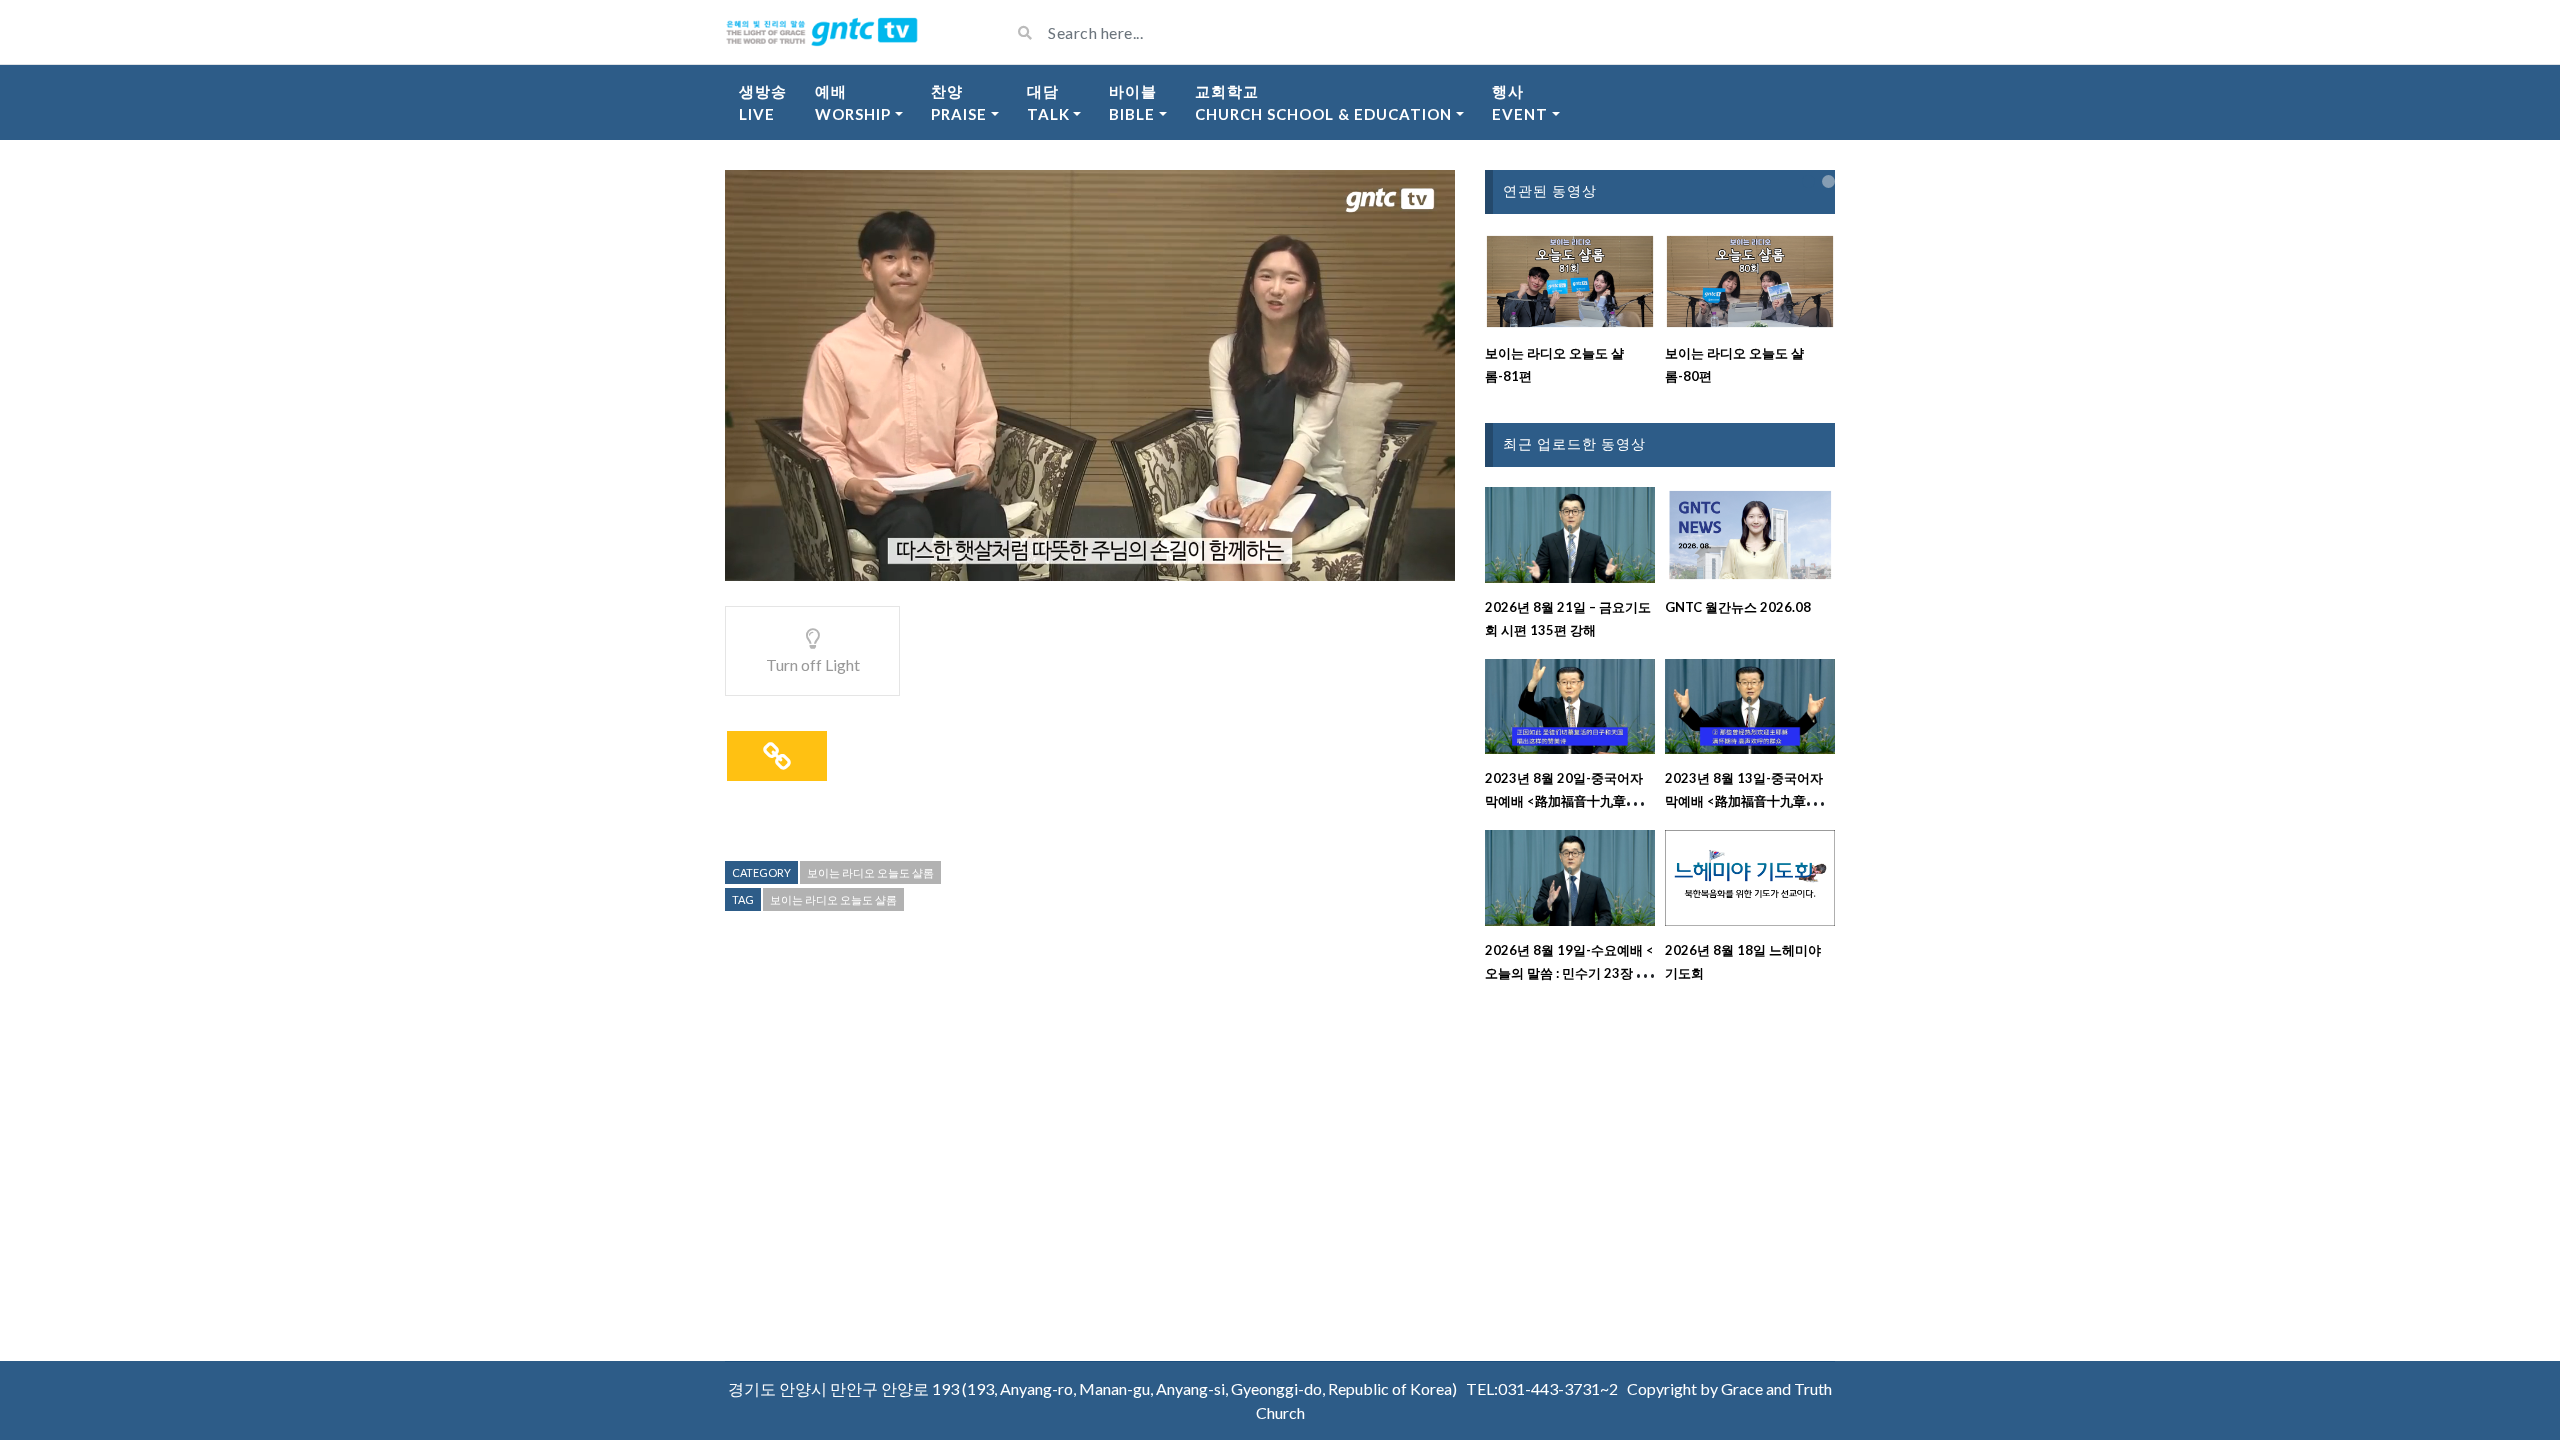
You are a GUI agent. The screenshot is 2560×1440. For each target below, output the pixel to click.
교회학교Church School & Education (1323, 102)
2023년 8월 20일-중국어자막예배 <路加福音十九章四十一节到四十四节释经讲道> (1568, 801)
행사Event (1520, 102)
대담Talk (1048, 102)
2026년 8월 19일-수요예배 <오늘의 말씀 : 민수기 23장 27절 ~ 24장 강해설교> (1569, 973)
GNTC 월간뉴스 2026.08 (1738, 607)
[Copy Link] (777, 756)
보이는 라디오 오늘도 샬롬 (870, 872)
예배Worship (853, 102)
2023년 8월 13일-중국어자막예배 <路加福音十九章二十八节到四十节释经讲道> (1748, 801)
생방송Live (763, 102)
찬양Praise (959, 102)
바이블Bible (1133, 102)
